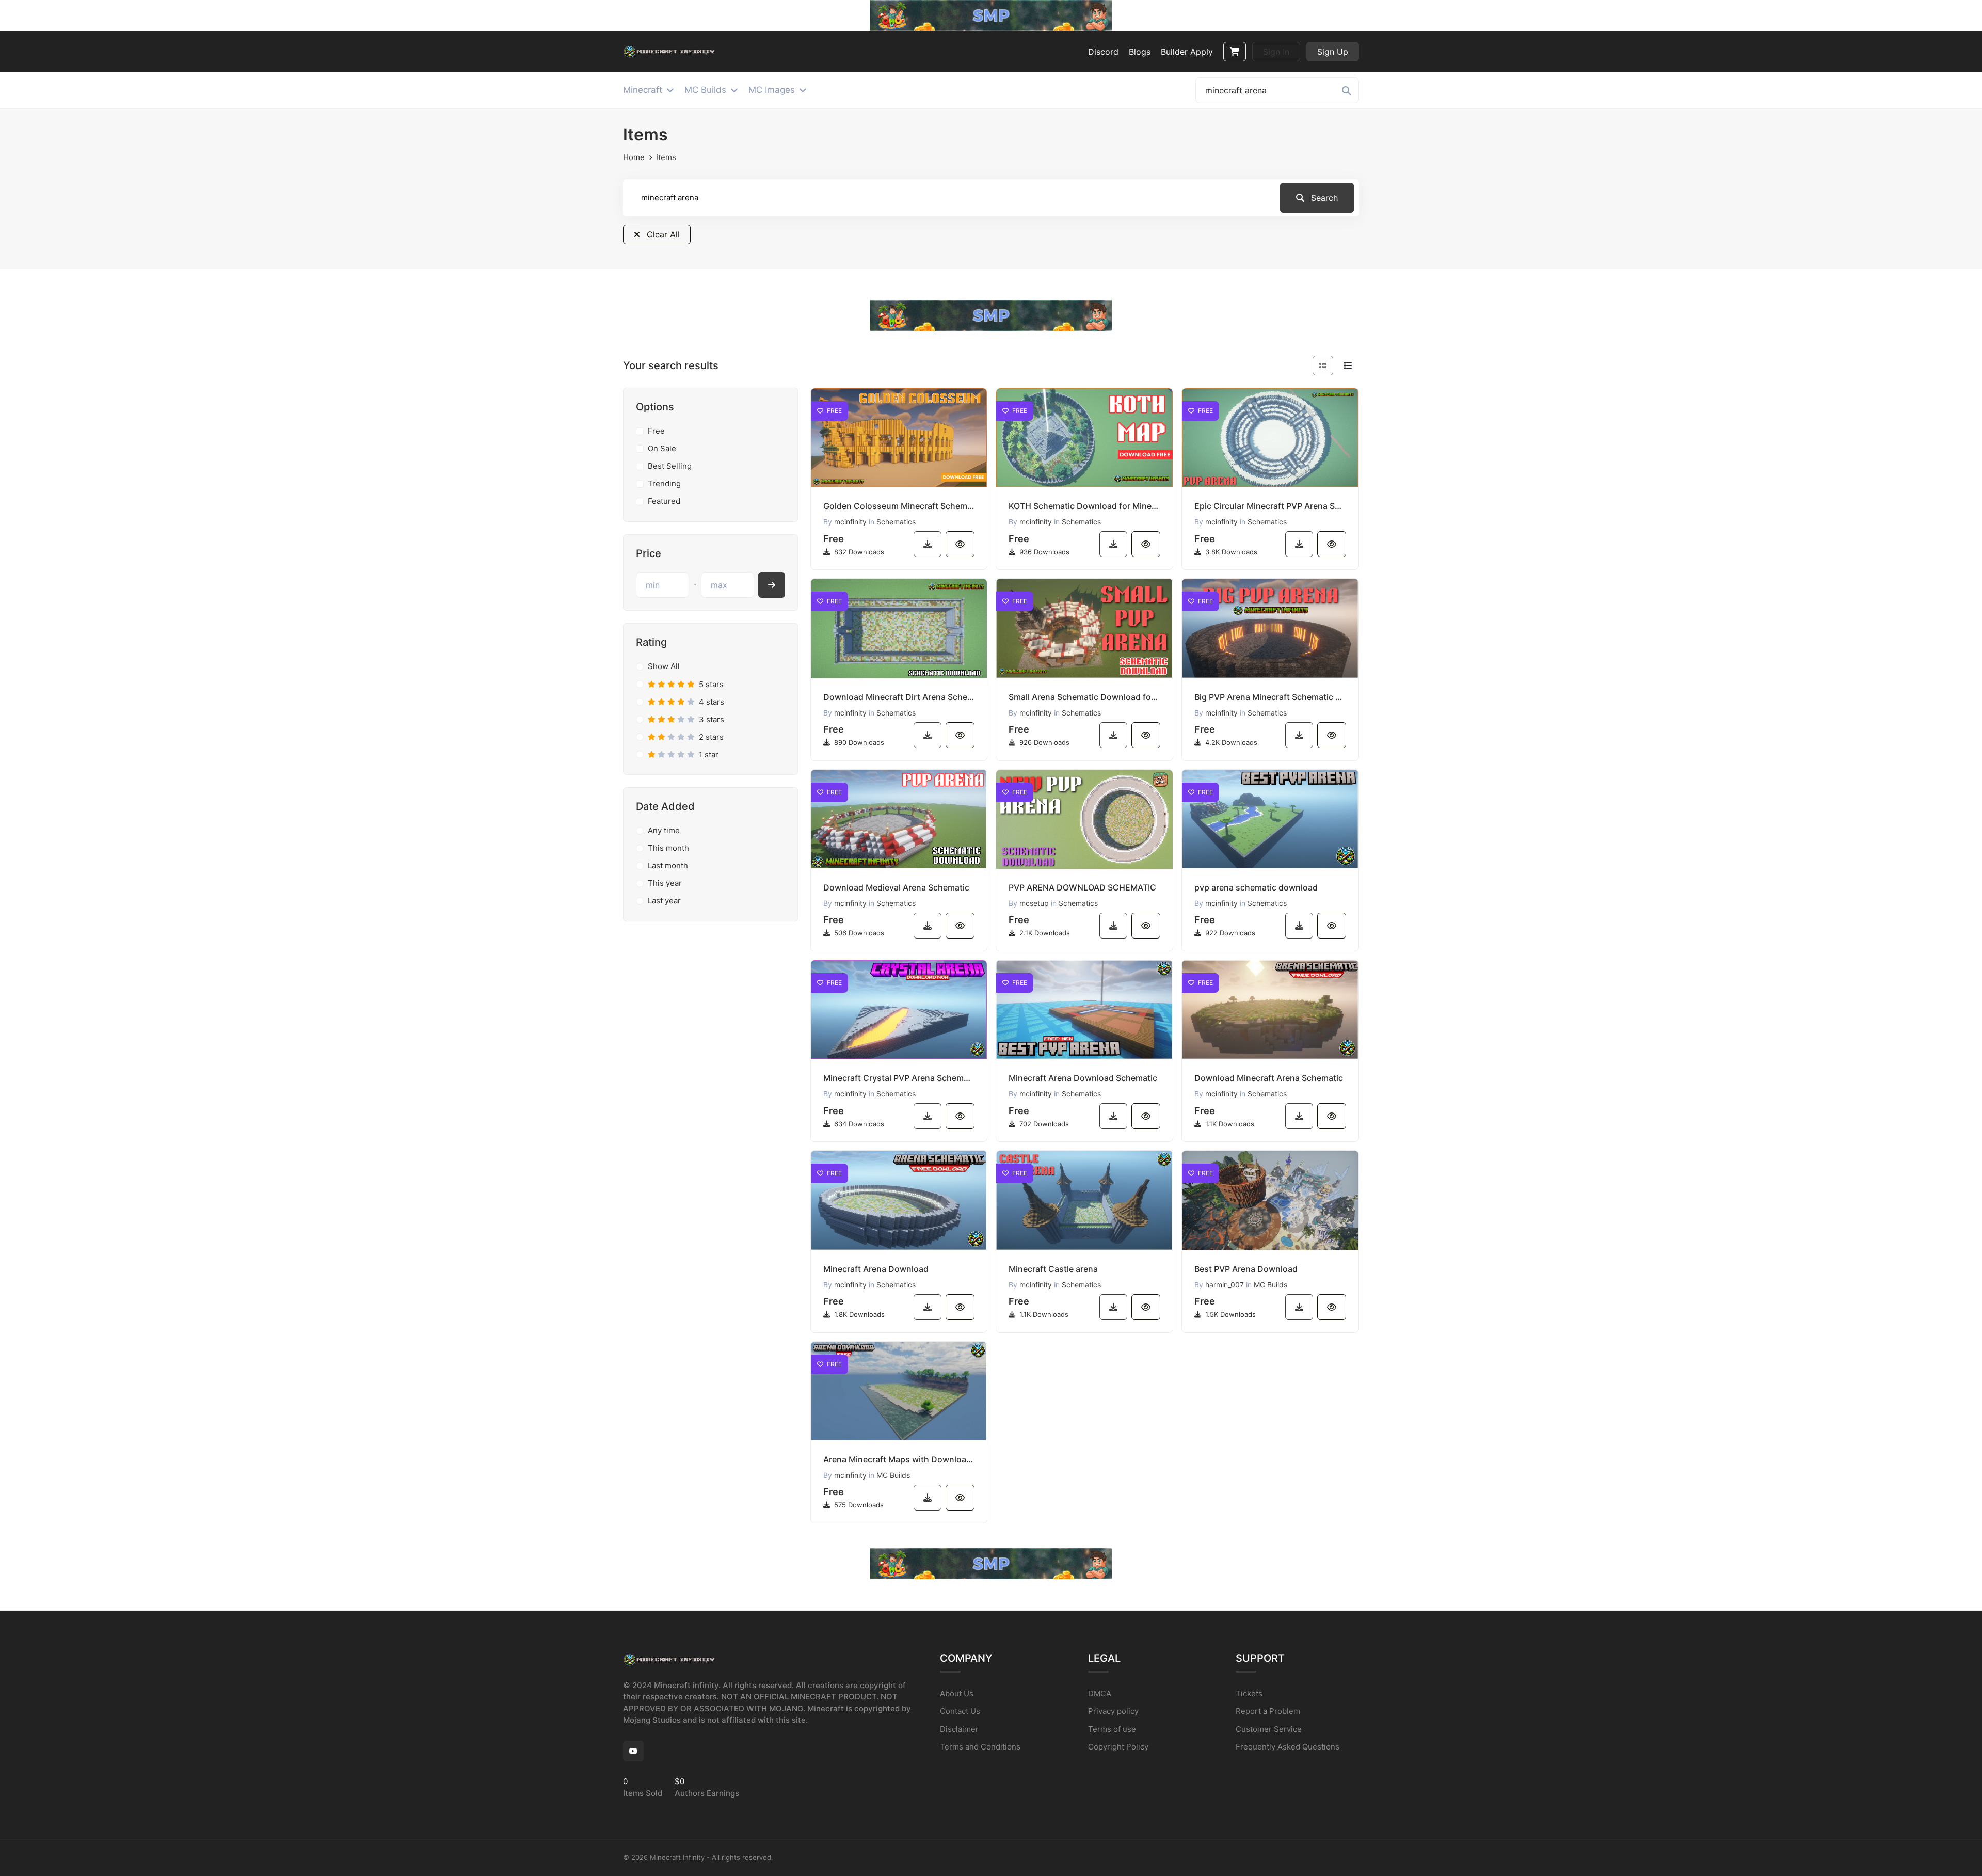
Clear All (662, 234)
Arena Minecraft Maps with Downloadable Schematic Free (899, 1459)
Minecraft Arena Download (876, 1269)
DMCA (1100, 1694)
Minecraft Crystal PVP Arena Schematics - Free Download (899, 1078)
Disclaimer (959, 1729)
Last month (668, 865)
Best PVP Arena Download (1246, 1269)
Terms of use (1112, 1729)
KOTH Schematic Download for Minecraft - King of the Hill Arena (1084, 506)
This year (665, 883)
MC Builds (1270, 1285)
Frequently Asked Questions (1288, 1747)
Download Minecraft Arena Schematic (1269, 1078)
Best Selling (670, 466)
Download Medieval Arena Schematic (896, 887)
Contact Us (960, 1711)
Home (634, 157)
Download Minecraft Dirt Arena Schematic (899, 697)
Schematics (896, 522)
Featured (664, 501)
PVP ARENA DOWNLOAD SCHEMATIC (1082, 887)
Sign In (1276, 52)
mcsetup (1034, 903)
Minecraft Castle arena (1053, 1269)
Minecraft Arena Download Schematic (1083, 1078)
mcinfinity (850, 522)
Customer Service (1269, 1729)
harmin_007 (1225, 1285)
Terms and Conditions (980, 1747)
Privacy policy (1113, 1711)
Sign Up (1333, 52)
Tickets (1249, 1694)
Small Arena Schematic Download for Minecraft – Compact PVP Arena (1084, 697)
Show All (664, 666)
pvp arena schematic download (1256, 887)
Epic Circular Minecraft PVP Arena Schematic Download (1270, 506)
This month (668, 848)
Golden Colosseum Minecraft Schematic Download (899, 506)
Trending (664, 483)
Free (656, 431)
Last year (664, 901)
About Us (957, 1694)
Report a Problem (1268, 1711)
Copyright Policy (1118, 1747)
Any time (664, 830)
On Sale (662, 448)
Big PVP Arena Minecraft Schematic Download (1270, 697)
